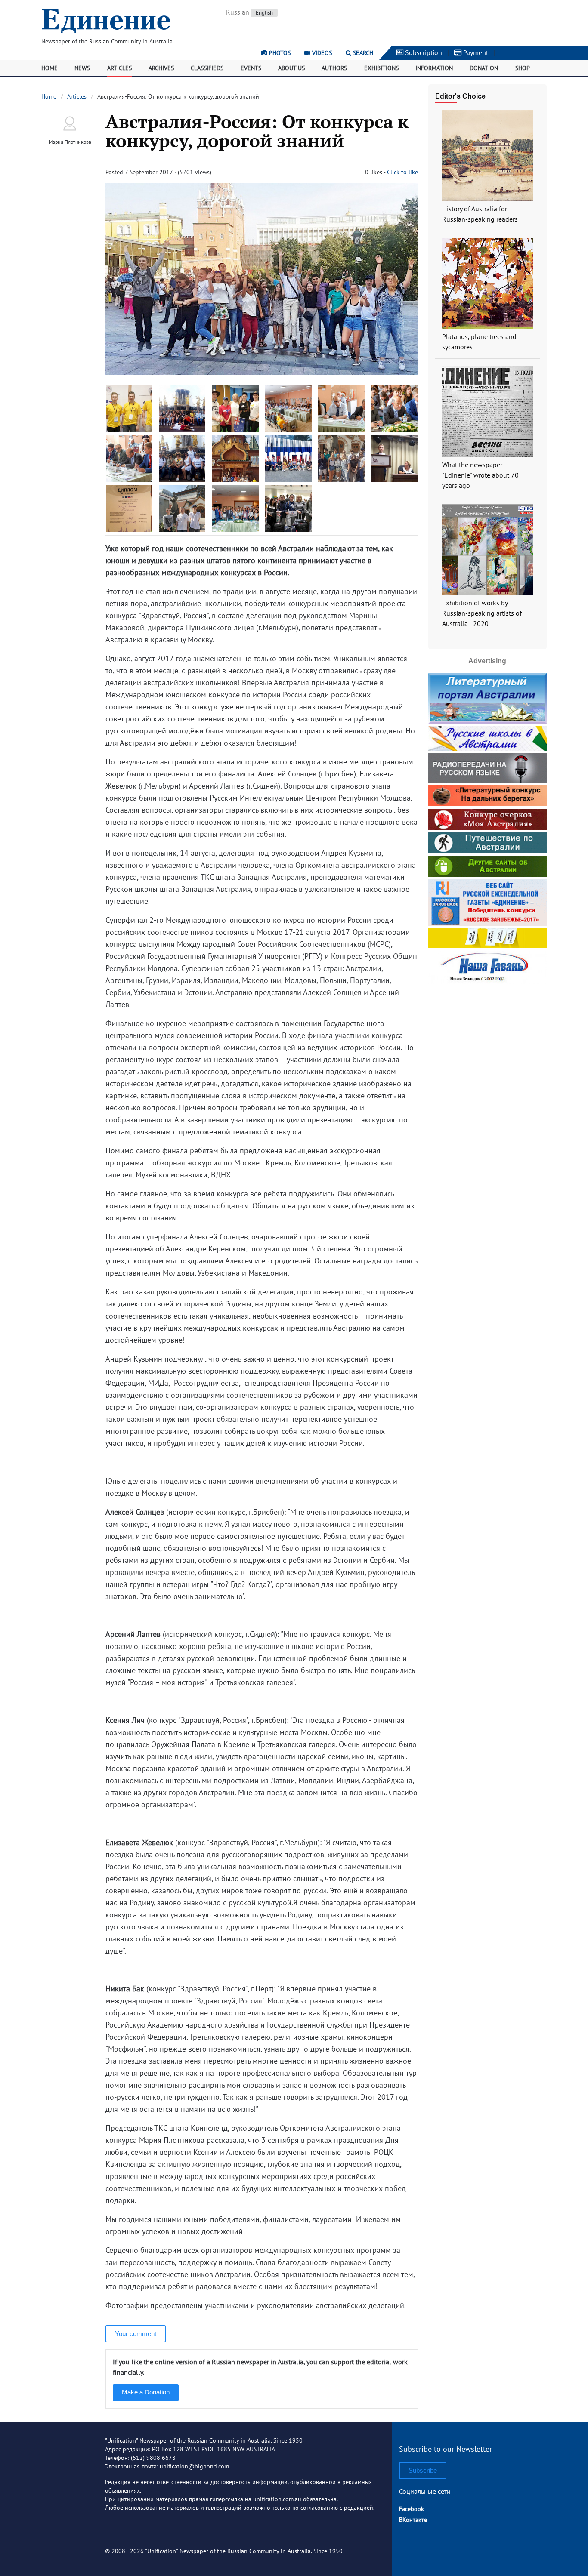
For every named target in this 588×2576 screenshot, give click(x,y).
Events (251, 68)
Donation (484, 68)
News (82, 68)
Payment (475, 52)
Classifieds (207, 68)
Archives (161, 68)
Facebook (412, 2509)
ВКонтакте (413, 2520)
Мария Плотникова (70, 142)
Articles (119, 68)
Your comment (136, 2334)
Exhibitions (381, 68)
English (264, 13)
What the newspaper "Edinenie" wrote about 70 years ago (480, 475)
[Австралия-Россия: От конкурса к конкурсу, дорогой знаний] (262, 372)
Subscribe (423, 2470)
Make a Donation (146, 2392)
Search (362, 53)
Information (434, 68)
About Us (291, 68)
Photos (279, 53)
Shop (523, 68)
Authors (334, 68)
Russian (238, 12)
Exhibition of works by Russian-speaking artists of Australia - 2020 (482, 613)
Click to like (402, 172)
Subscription (423, 52)
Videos (321, 53)
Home (50, 68)
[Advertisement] (487, 1040)
